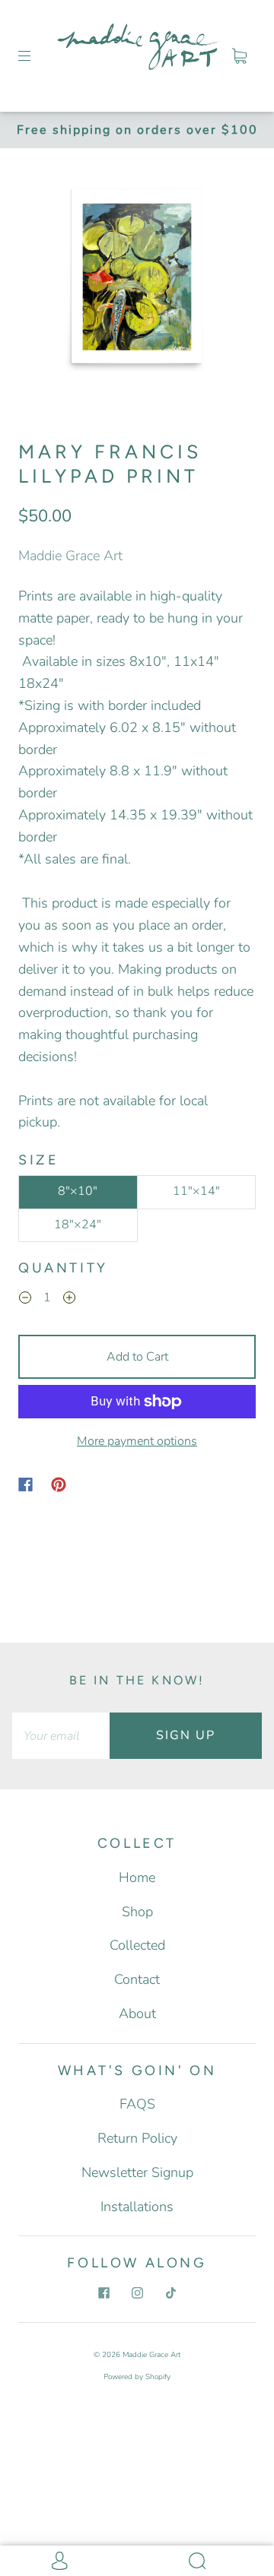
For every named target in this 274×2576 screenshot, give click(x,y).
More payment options (137, 1441)
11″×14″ (196, 1191)
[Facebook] (25, 1484)
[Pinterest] (59, 1484)
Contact (137, 1979)
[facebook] (104, 2293)
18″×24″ (78, 1225)
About (137, 2014)
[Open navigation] (35, 55)
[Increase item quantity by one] (69, 1300)
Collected (137, 1945)
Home (137, 1877)
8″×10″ (78, 1191)
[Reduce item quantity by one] (25, 1300)
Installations (137, 2207)
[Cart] (239, 55)
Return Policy (137, 2138)
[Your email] (61, 1736)
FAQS (137, 2104)
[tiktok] (170, 2293)
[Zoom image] (137, 279)
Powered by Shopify (137, 2377)
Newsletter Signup (137, 2172)
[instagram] (137, 2293)
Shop (137, 1912)
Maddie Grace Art (70, 556)
